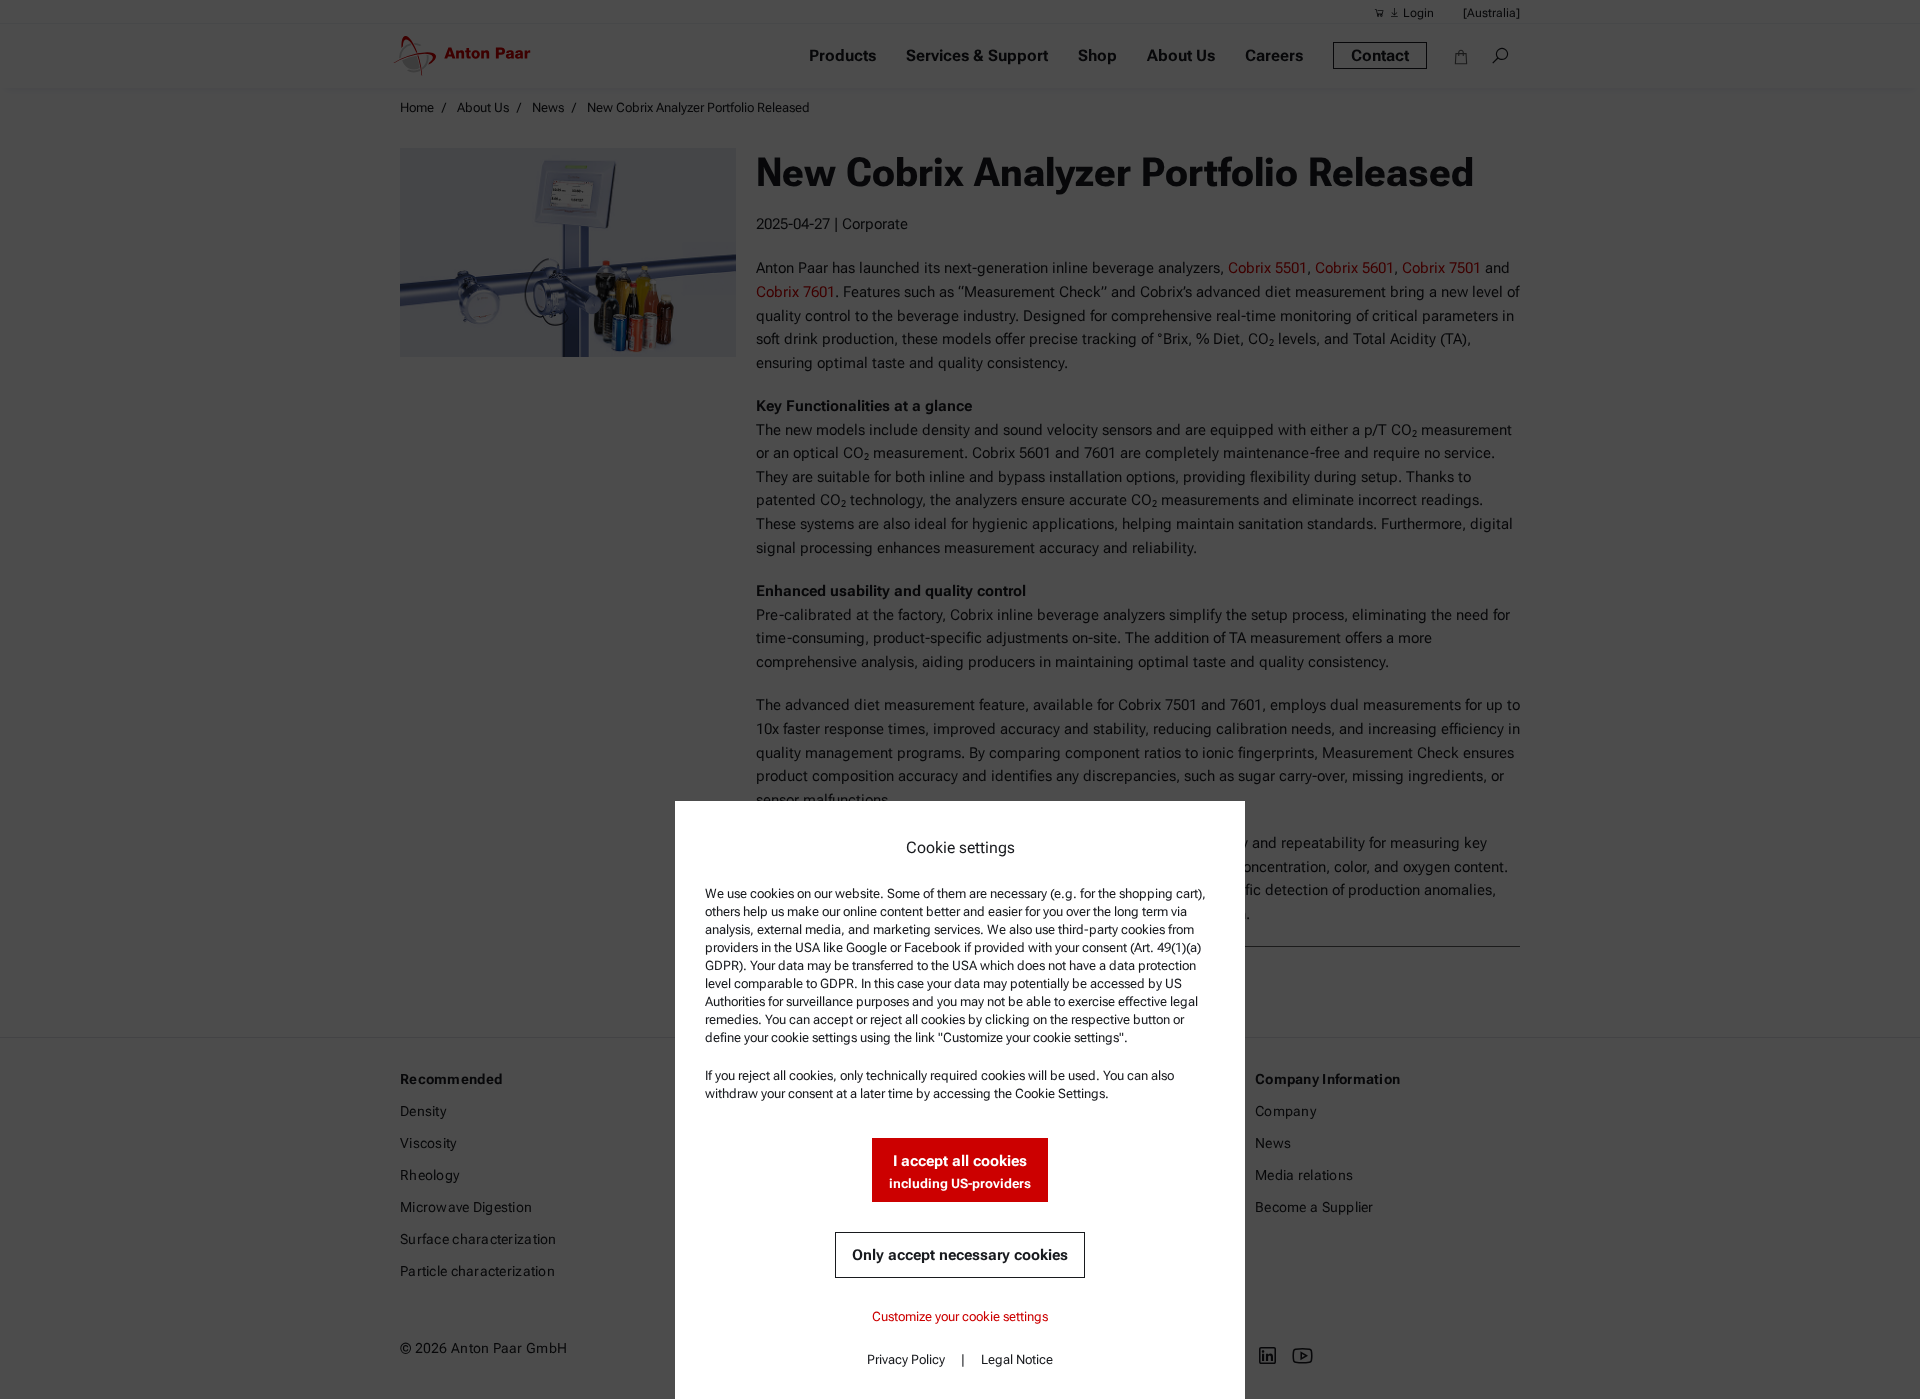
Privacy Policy (906, 1359)
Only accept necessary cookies (960, 1255)
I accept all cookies (960, 1171)
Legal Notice (1017, 1359)
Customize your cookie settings (960, 1316)
